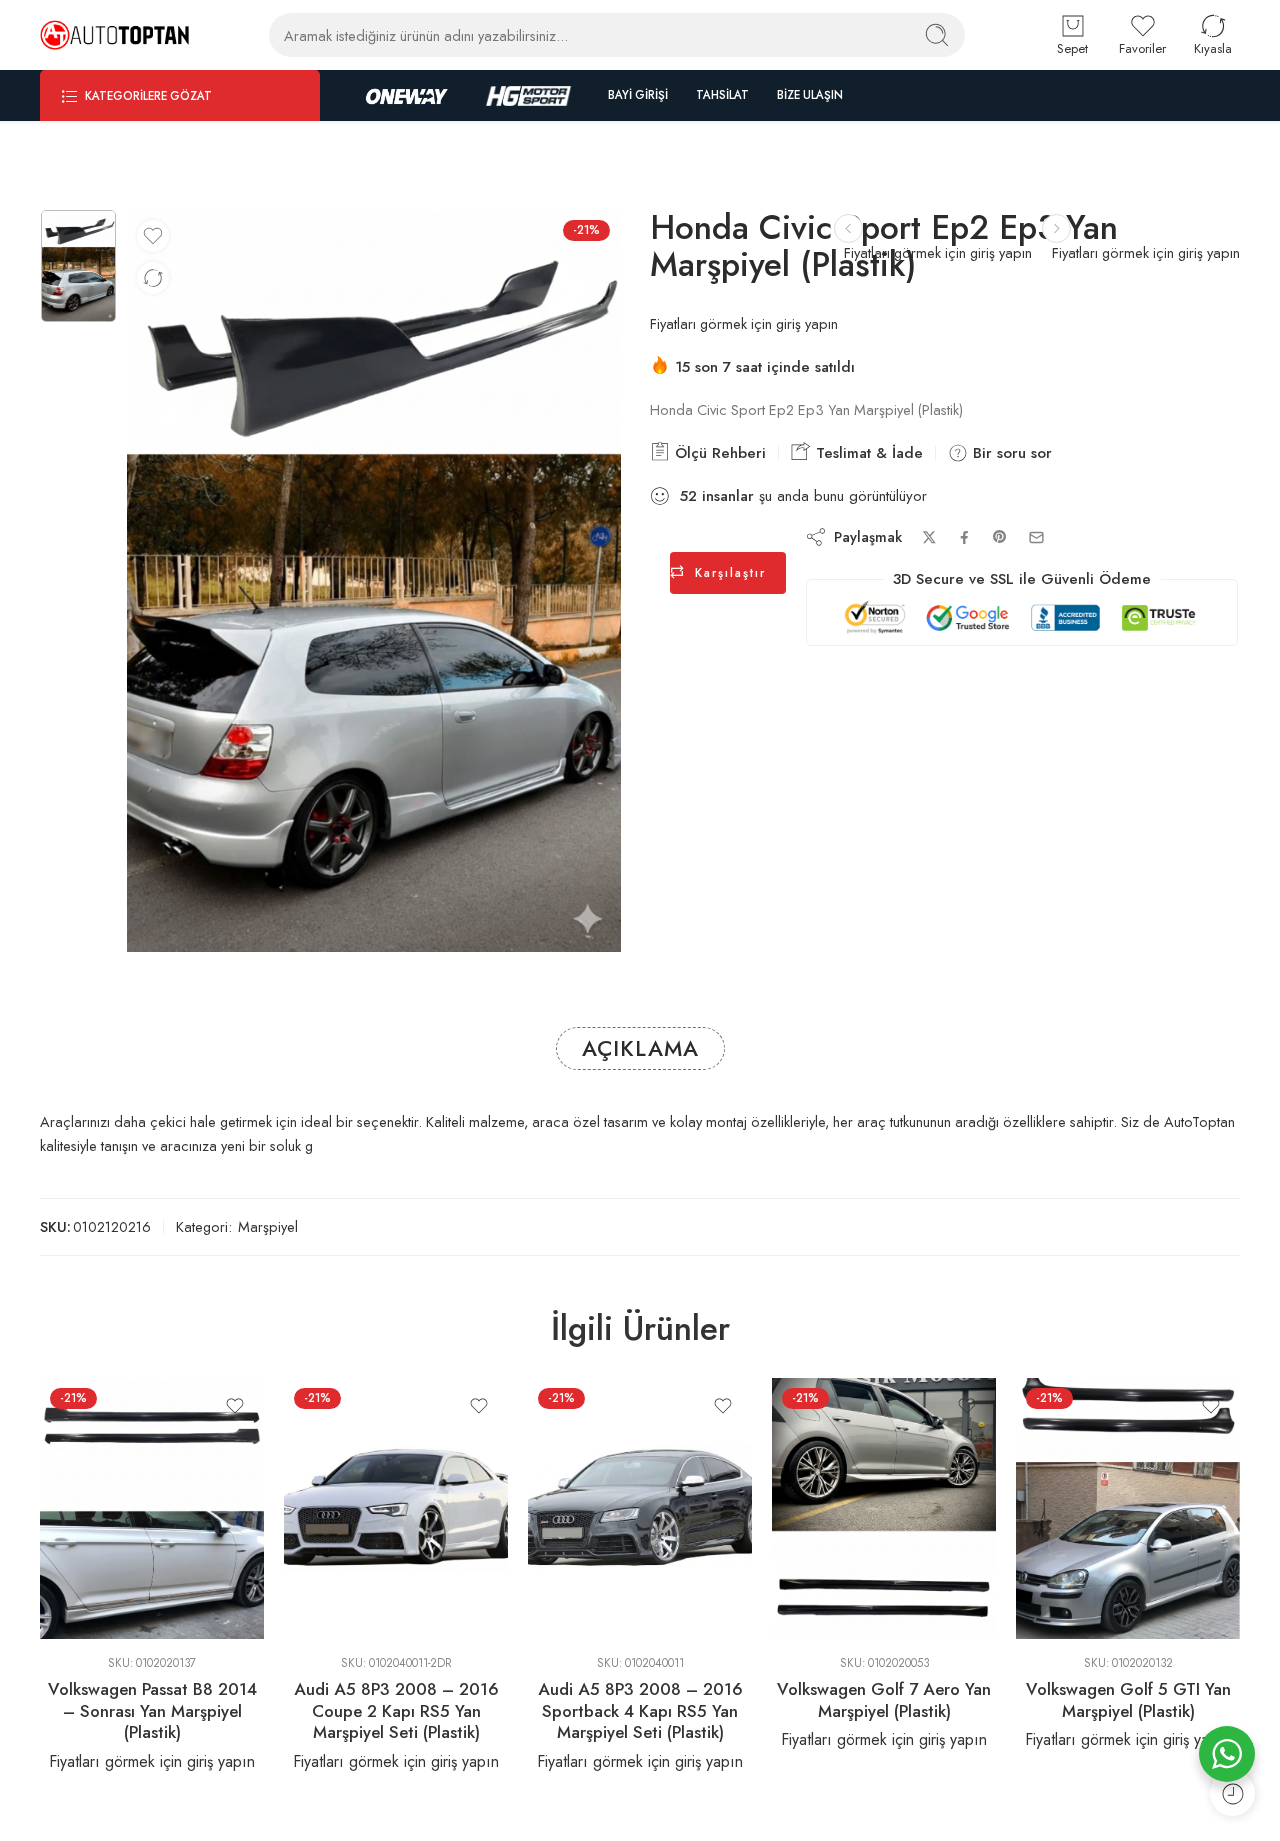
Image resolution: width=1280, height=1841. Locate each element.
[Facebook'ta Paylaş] (964, 537)
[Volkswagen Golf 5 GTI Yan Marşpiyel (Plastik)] (1128, 1509)
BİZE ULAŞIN (810, 95)
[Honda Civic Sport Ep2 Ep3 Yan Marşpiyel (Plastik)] (78, 266)
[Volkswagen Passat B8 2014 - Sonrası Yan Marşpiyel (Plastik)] (152, 1509)
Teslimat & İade (867, 453)
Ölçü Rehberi (718, 453)
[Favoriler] (153, 236)
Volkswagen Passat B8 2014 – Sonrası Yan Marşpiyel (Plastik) (152, 1710)
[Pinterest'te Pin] (1000, 537)
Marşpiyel (268, 1226)
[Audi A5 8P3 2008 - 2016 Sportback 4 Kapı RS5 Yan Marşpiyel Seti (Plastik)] (640, 1509)
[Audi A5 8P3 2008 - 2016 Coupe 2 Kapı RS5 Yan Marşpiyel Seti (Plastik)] (396, 1509)
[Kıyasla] (153, 278)
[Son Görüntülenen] (1232, 1793)
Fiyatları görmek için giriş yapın (1146, 252)
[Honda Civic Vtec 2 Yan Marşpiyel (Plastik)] (1056, 228)
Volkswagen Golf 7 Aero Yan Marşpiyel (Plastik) (884, 1700)
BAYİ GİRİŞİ (638, 95)
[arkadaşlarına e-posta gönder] (1036, 537)
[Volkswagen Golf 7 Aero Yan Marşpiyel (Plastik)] (884, 1509)
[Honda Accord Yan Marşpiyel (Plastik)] (848, 228)
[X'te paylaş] (929, 537)
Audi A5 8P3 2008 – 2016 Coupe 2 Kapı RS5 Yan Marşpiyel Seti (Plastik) (396, 1710)
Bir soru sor (1010, 453)
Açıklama (640, 1048)
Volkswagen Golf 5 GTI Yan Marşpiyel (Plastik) (1128, 1700)
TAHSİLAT (722, 95)
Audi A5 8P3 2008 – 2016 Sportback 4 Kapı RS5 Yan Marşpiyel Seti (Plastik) (640, 1710)
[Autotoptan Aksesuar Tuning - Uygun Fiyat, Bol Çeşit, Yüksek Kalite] (114, 35)
